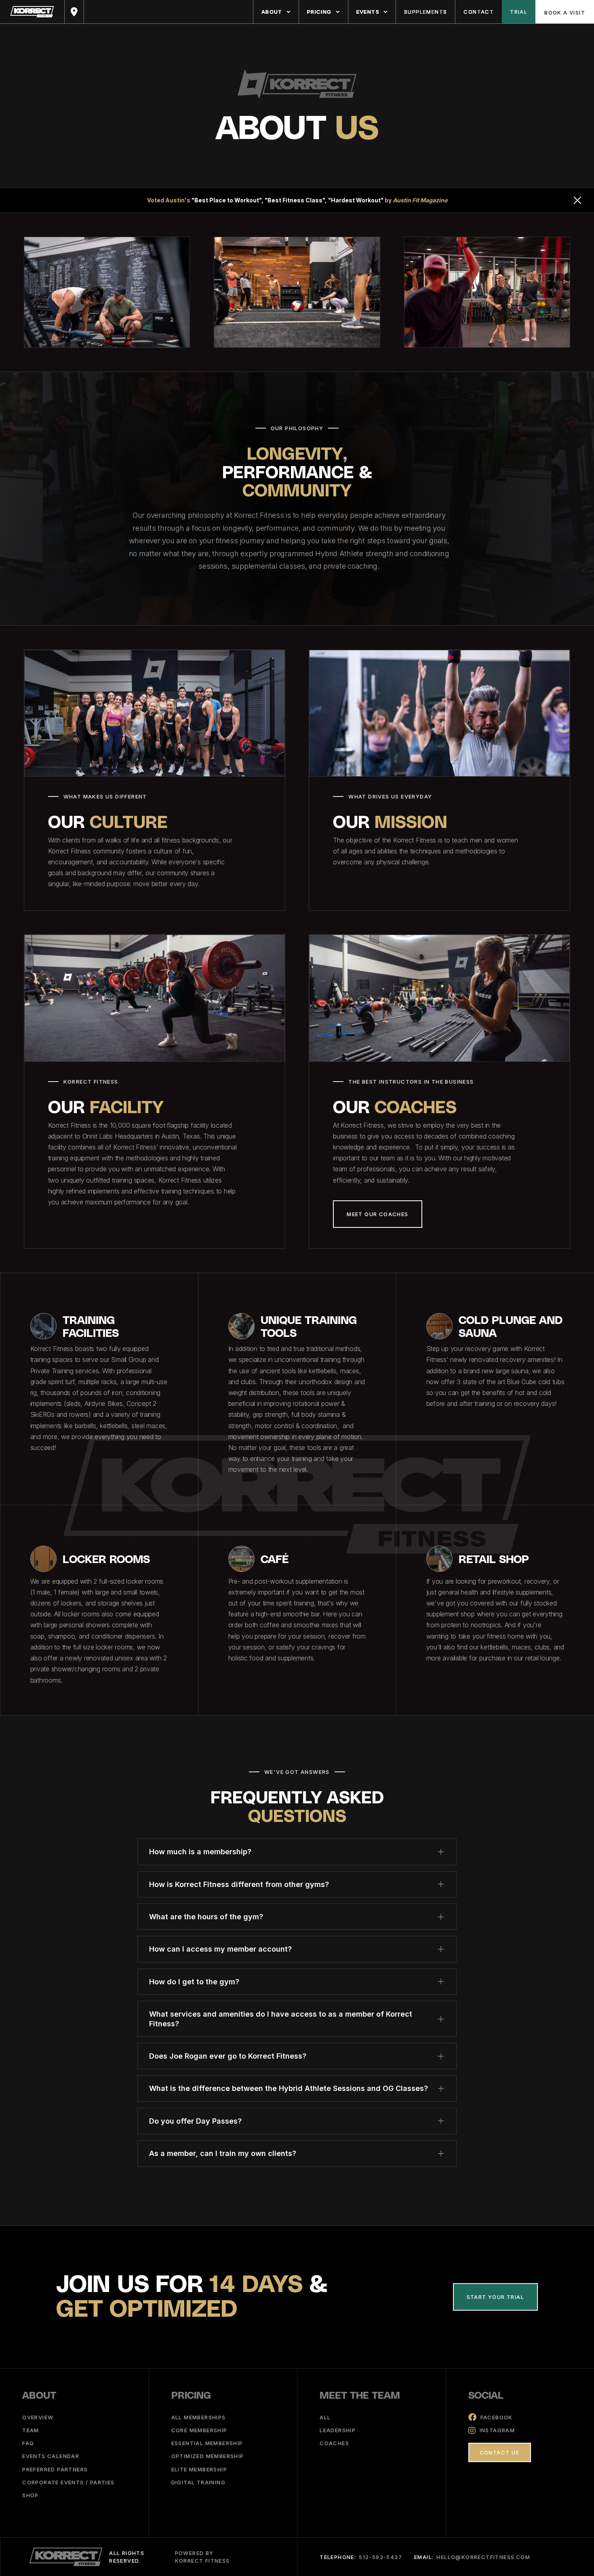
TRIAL (519, 12)
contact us (500, 2452)
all (325, 2417)
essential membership (207, 2443)
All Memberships (199, 2417)
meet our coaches (377, 1214)
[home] (32, 12)
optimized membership (208, 2456)
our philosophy (297, 428)
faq (28, 2443)
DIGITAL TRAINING (198, 2482)
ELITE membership (199, 2469)
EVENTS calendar (51, 2456)
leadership (338, 2430)
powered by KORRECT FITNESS (202, 2557)
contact (479, 12)
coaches (334, 2443)
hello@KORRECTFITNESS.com (483, 2557)
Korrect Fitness (91, 1082)
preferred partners (55, 2469)
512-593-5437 (380, 2557)
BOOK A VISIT (565, 13)
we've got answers (297, 1772)
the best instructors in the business (411, 1082)
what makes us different (105, 796)
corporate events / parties (68, 2482)
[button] (276, 12)
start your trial (495, 2297)
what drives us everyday (390, 796)
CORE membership (199, 2430)
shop (31, 2495)
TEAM (31, 2430)
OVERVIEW (38, 2417)
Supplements (425, 12)
